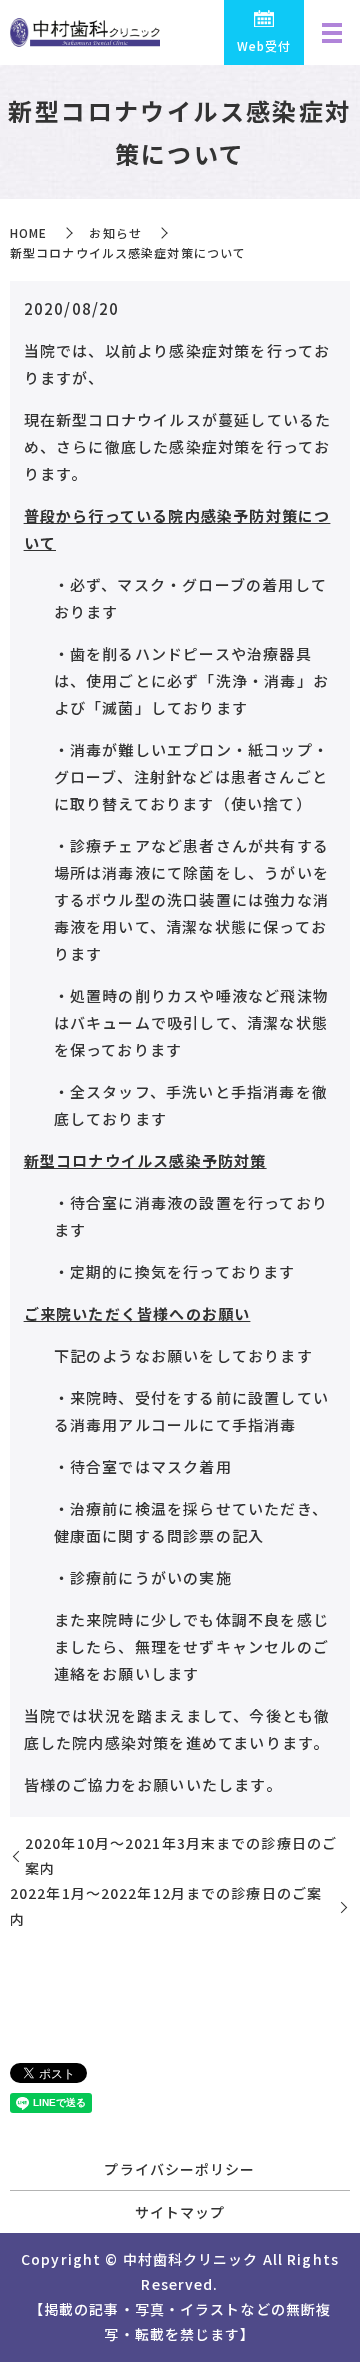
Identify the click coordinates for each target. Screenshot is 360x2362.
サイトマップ (180, 2212)
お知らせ (115, 232)
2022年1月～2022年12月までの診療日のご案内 (166, 1905)
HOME (28, 232)
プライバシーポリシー (179, 2169)
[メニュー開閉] (332, 33)
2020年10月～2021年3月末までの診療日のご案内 (181, 1855)
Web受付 (264, 45)
